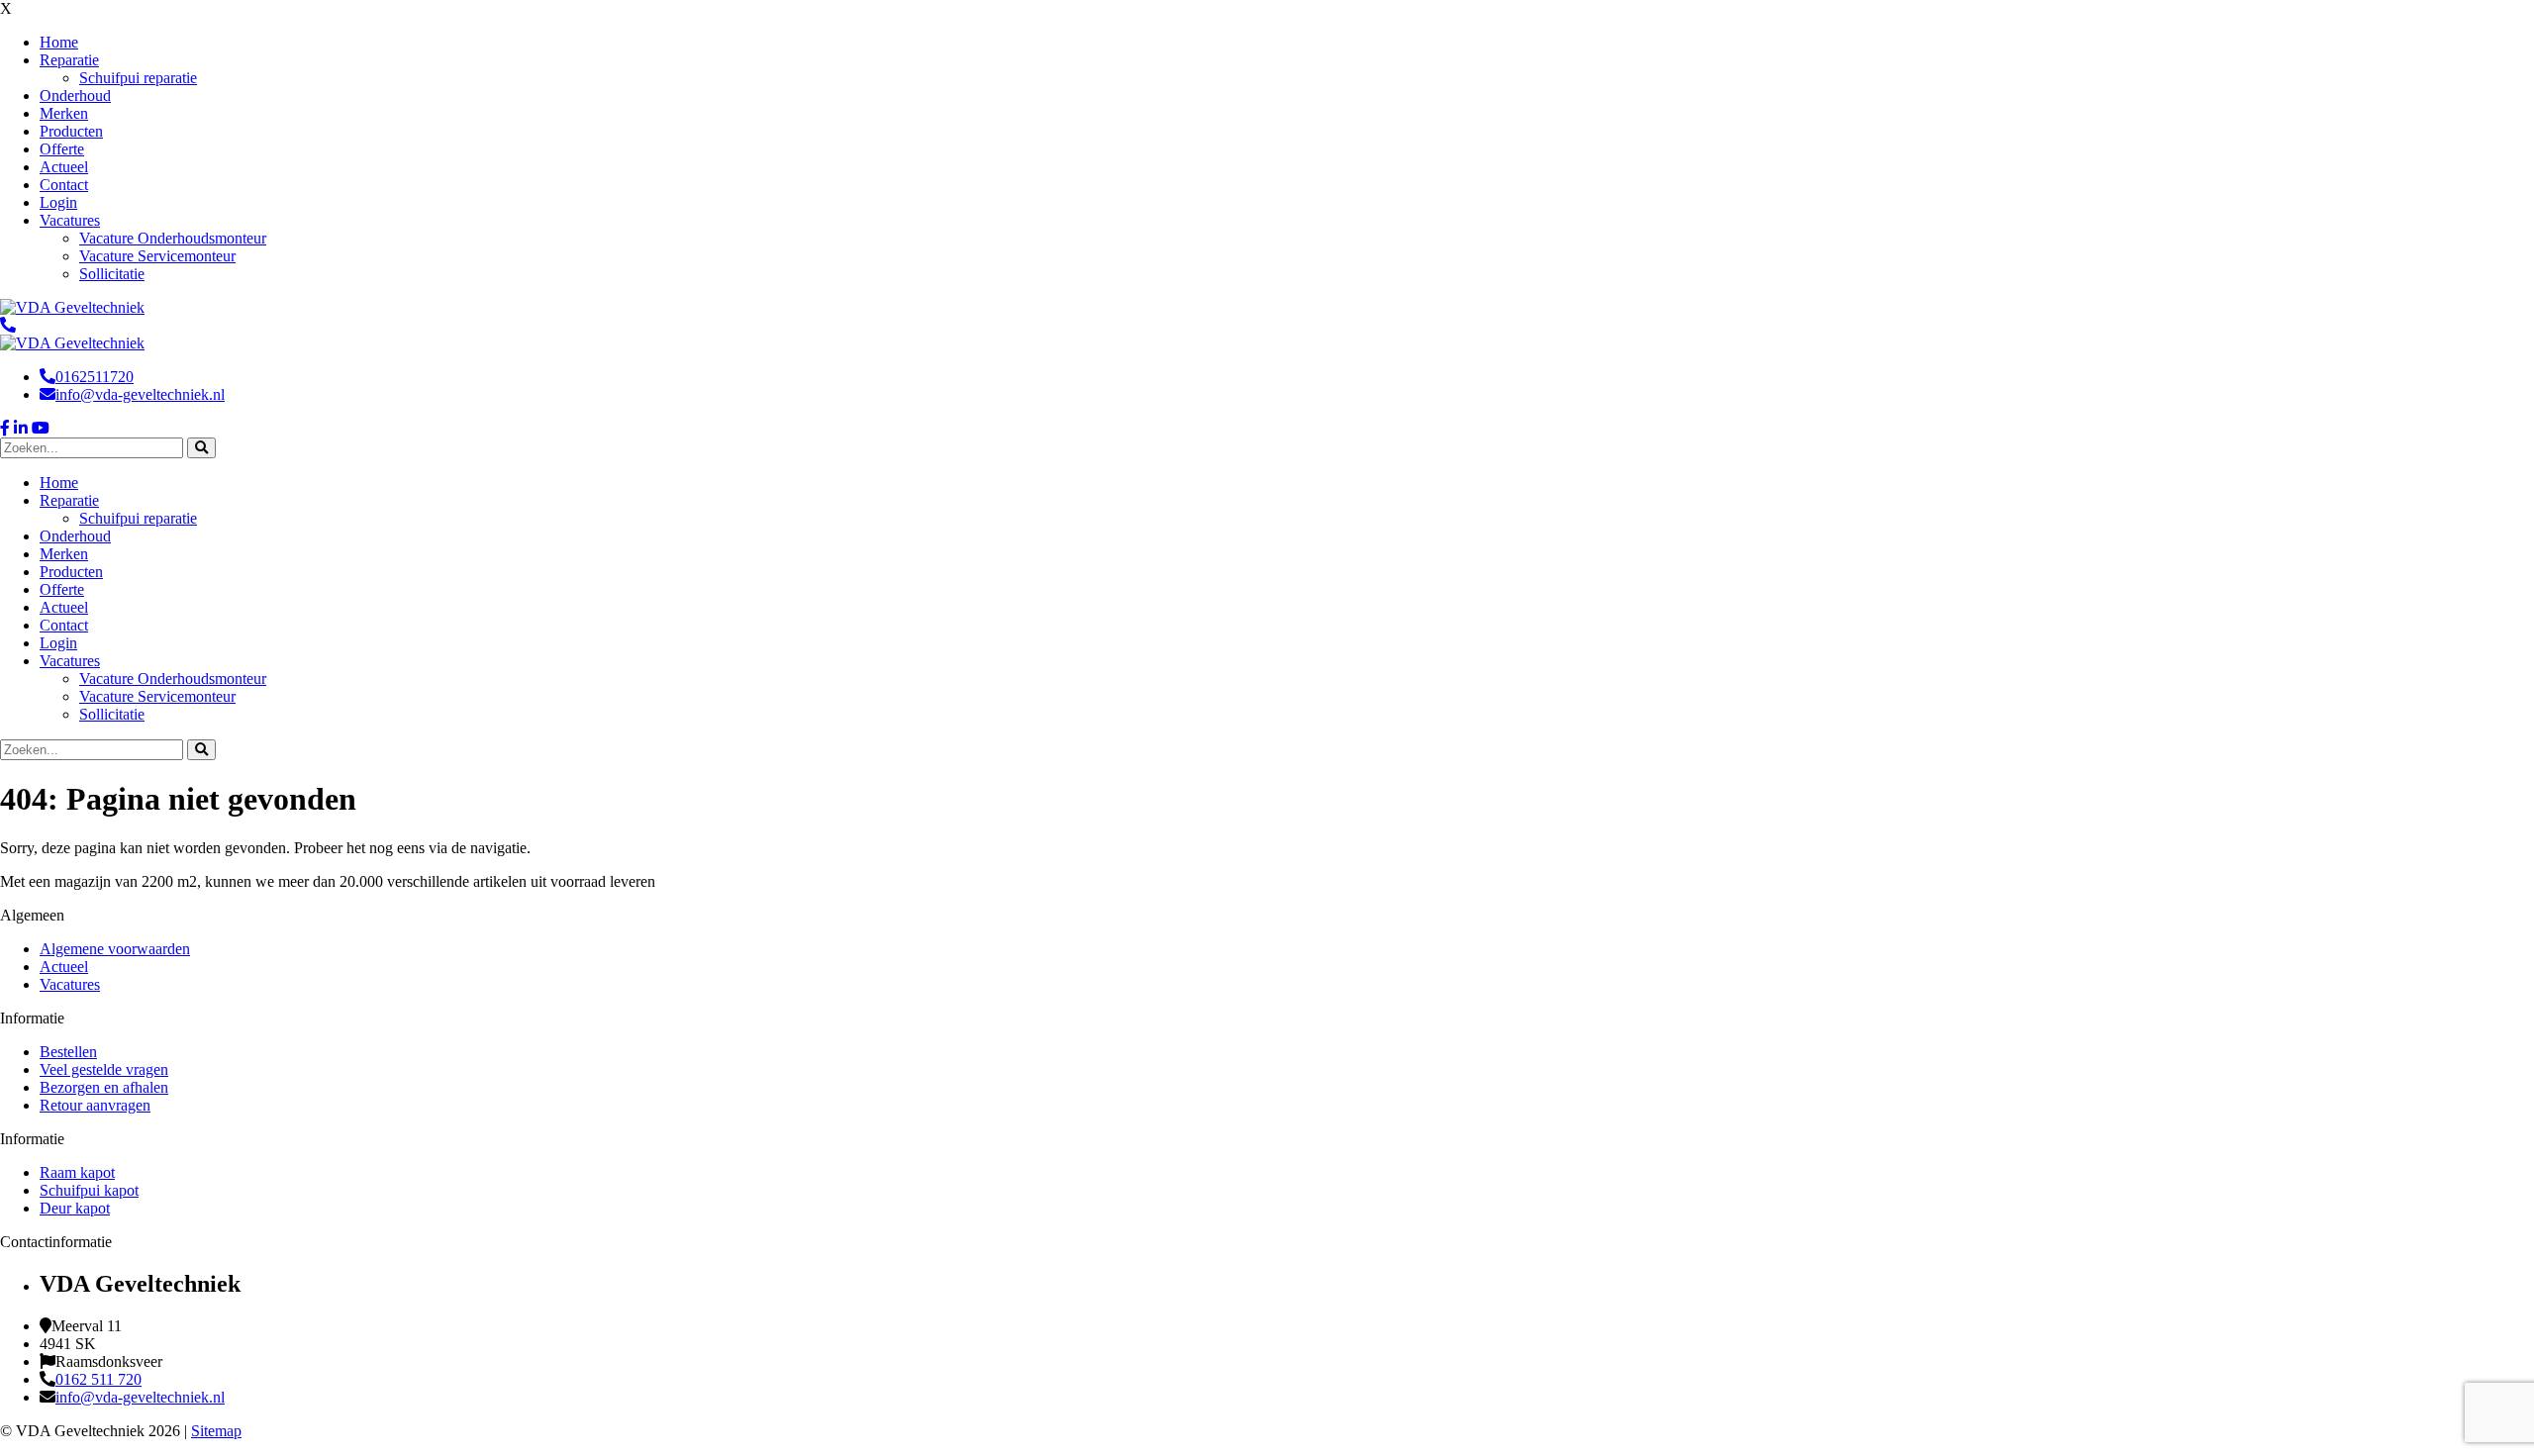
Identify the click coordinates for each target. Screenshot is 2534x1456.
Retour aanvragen (95, 1105)
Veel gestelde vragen (104, 1069)
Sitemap (216, 1431)
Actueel (64, 967)
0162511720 (95, 377)
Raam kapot (77, 1172)
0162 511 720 (98, 1379)
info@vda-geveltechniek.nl (140, 394)
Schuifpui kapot (89, 1190)
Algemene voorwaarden (115, 949)
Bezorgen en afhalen (104, 1087)
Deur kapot (75, 1208)
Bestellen (68, 1052)
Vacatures (70, 984)
